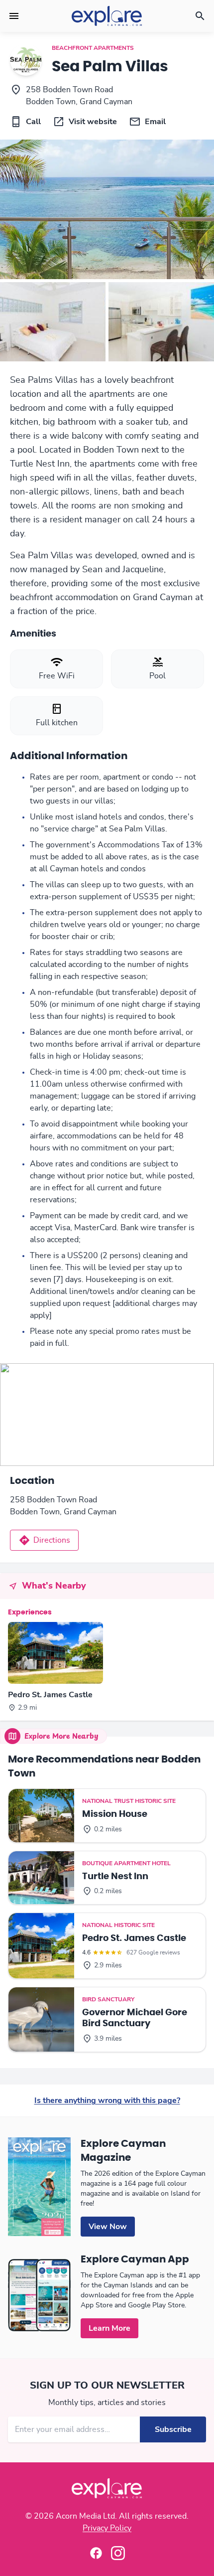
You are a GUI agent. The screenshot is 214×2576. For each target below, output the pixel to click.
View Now (108, 2227)
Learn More (109, 2328)
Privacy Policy (107, 2528)
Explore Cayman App (135, 2259)
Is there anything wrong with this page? (107, 2100)
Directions (52, 1540)
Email (155, 122)
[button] (14, 16)
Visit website (93, 122)
